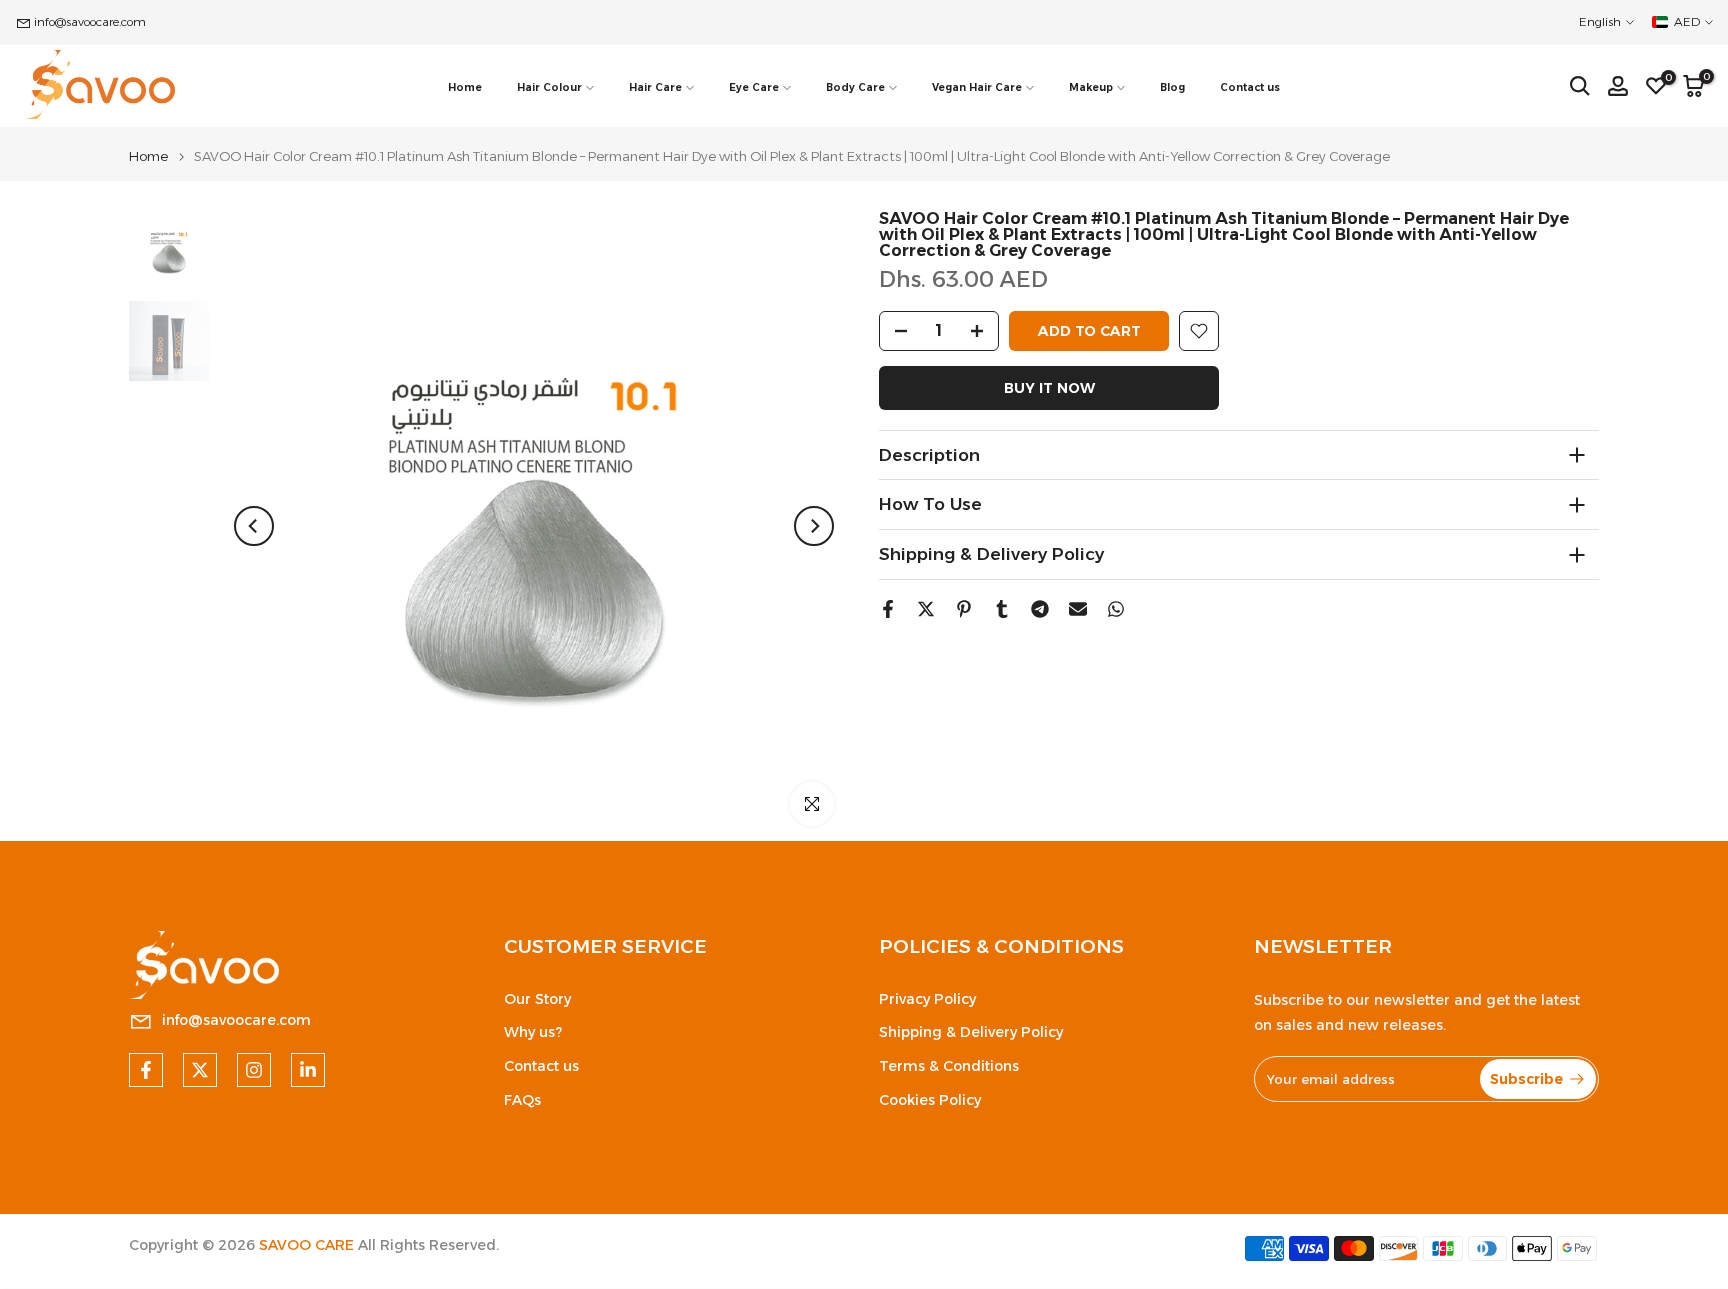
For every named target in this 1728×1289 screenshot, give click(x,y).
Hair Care (655, 87)
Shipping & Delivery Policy (971, 1032)
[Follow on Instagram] (254, 1070)
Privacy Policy (927, 999)
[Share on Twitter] (926, 609)
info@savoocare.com (90, 21)
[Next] (814, 526)
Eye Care (754, 87)
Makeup (1091, 87)
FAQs (522, 1100)
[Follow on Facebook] (146, 1070)
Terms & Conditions (949, 1066)
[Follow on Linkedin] (308, 1070)
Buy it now (1049, 388)
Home (465, 87)
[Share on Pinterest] (964, 609)
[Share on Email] (1078, 609)
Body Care (855, 87)
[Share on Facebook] (888, 609)
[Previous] (254, 526)
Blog (1172, 87)
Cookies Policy (930, 1100)
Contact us (1250, 87)
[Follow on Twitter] (200, 1070)
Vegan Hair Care (977, 87)
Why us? (533, 1032)
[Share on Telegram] (1040, 609)
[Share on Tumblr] (1002, 609)
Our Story (537, 999)
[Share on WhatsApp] (1116, 609)
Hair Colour (549, 87)
